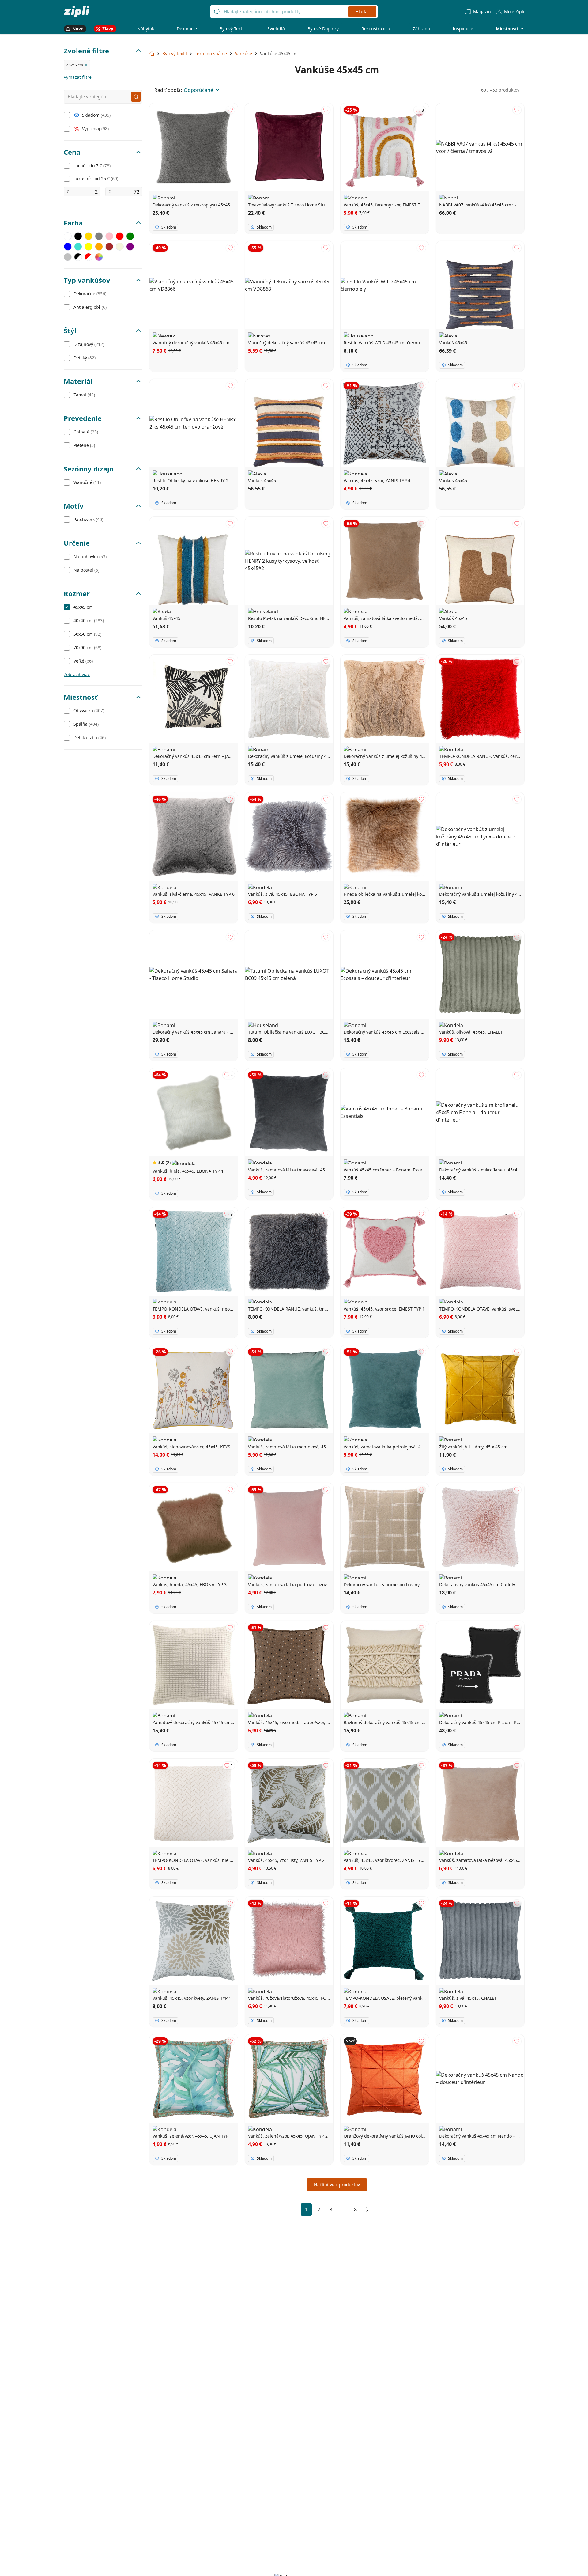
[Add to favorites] (230, 110)
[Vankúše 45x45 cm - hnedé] (109, 247)
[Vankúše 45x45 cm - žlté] (89, 247)
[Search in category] (136, 97)
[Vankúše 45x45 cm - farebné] (99, 257)
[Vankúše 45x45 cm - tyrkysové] (78, 247)
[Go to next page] (367, 2210)
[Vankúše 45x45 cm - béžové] (120, 247)
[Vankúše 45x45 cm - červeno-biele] (89, 257)
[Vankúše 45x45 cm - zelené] (130, 236)
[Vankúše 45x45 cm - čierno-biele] (78, 257)
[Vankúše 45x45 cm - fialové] (130, 247)
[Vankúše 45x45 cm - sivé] (99, 236)
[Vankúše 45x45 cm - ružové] (109, 236)
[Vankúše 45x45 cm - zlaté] (89, 236)
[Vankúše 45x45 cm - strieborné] (68, 257)
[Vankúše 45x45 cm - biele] (68, 236)
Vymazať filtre (78, 77)
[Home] (77, 11)
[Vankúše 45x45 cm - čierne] (78, 236)
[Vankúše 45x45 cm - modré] (68, 247)
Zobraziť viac (77, 674)
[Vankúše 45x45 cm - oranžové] (99, 247)
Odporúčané (198, 90)
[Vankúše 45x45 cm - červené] (120, 236)
